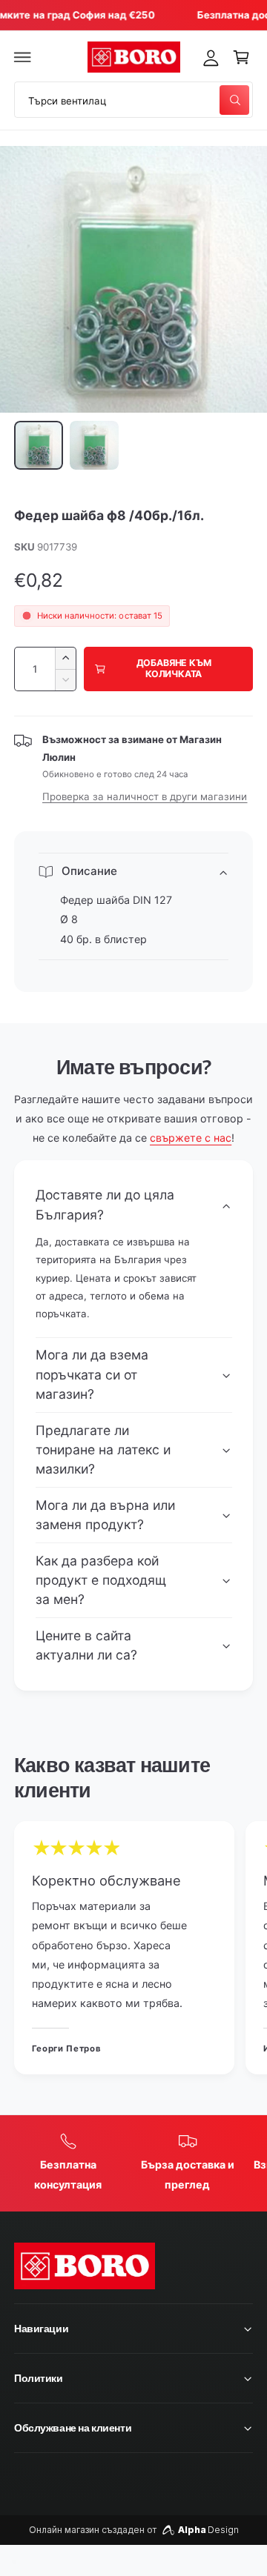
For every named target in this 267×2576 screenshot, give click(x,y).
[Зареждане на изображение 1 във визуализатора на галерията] (39, 445)
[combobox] (133, 100)
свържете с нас (191, 1138)
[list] (133, 1950)
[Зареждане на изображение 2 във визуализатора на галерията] (94, 445)
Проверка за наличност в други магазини (145, 796)
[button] (23, 57)
